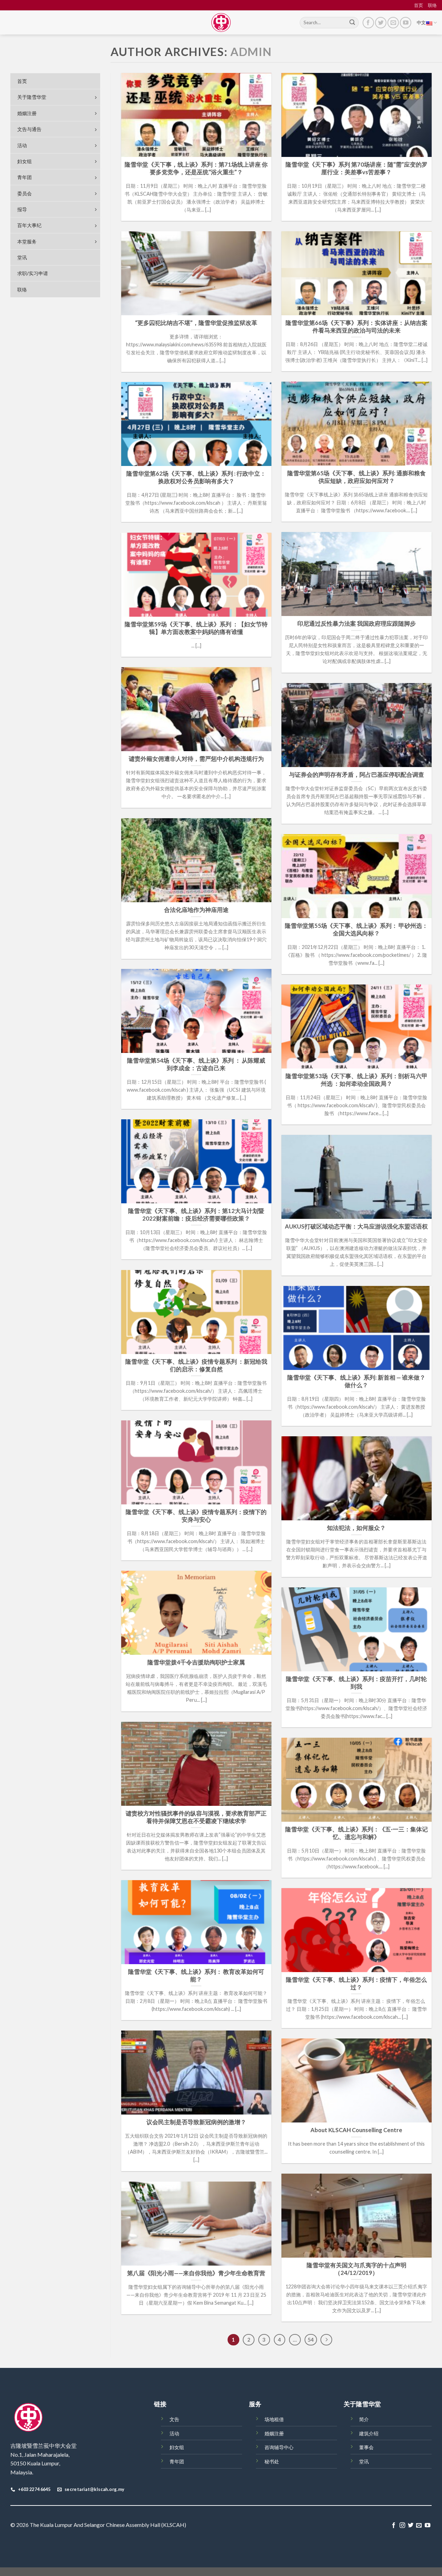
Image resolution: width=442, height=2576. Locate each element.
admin (251, 52)
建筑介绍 (369, 2433)
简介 (364, 2419)
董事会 (366, 2447)
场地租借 (274, 2419)
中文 (421, 22)
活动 (174, 2433)
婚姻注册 (274, 2433)
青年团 (177, 2461)
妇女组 (177, 2447)
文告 (174, 2419)
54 (311, 2340)
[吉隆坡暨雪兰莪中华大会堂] (221, 22)
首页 (419, 5)
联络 (432, 5)
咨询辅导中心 (279, 2447)
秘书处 (272, 2461)
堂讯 (364, 2461)
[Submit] (352, 23)
